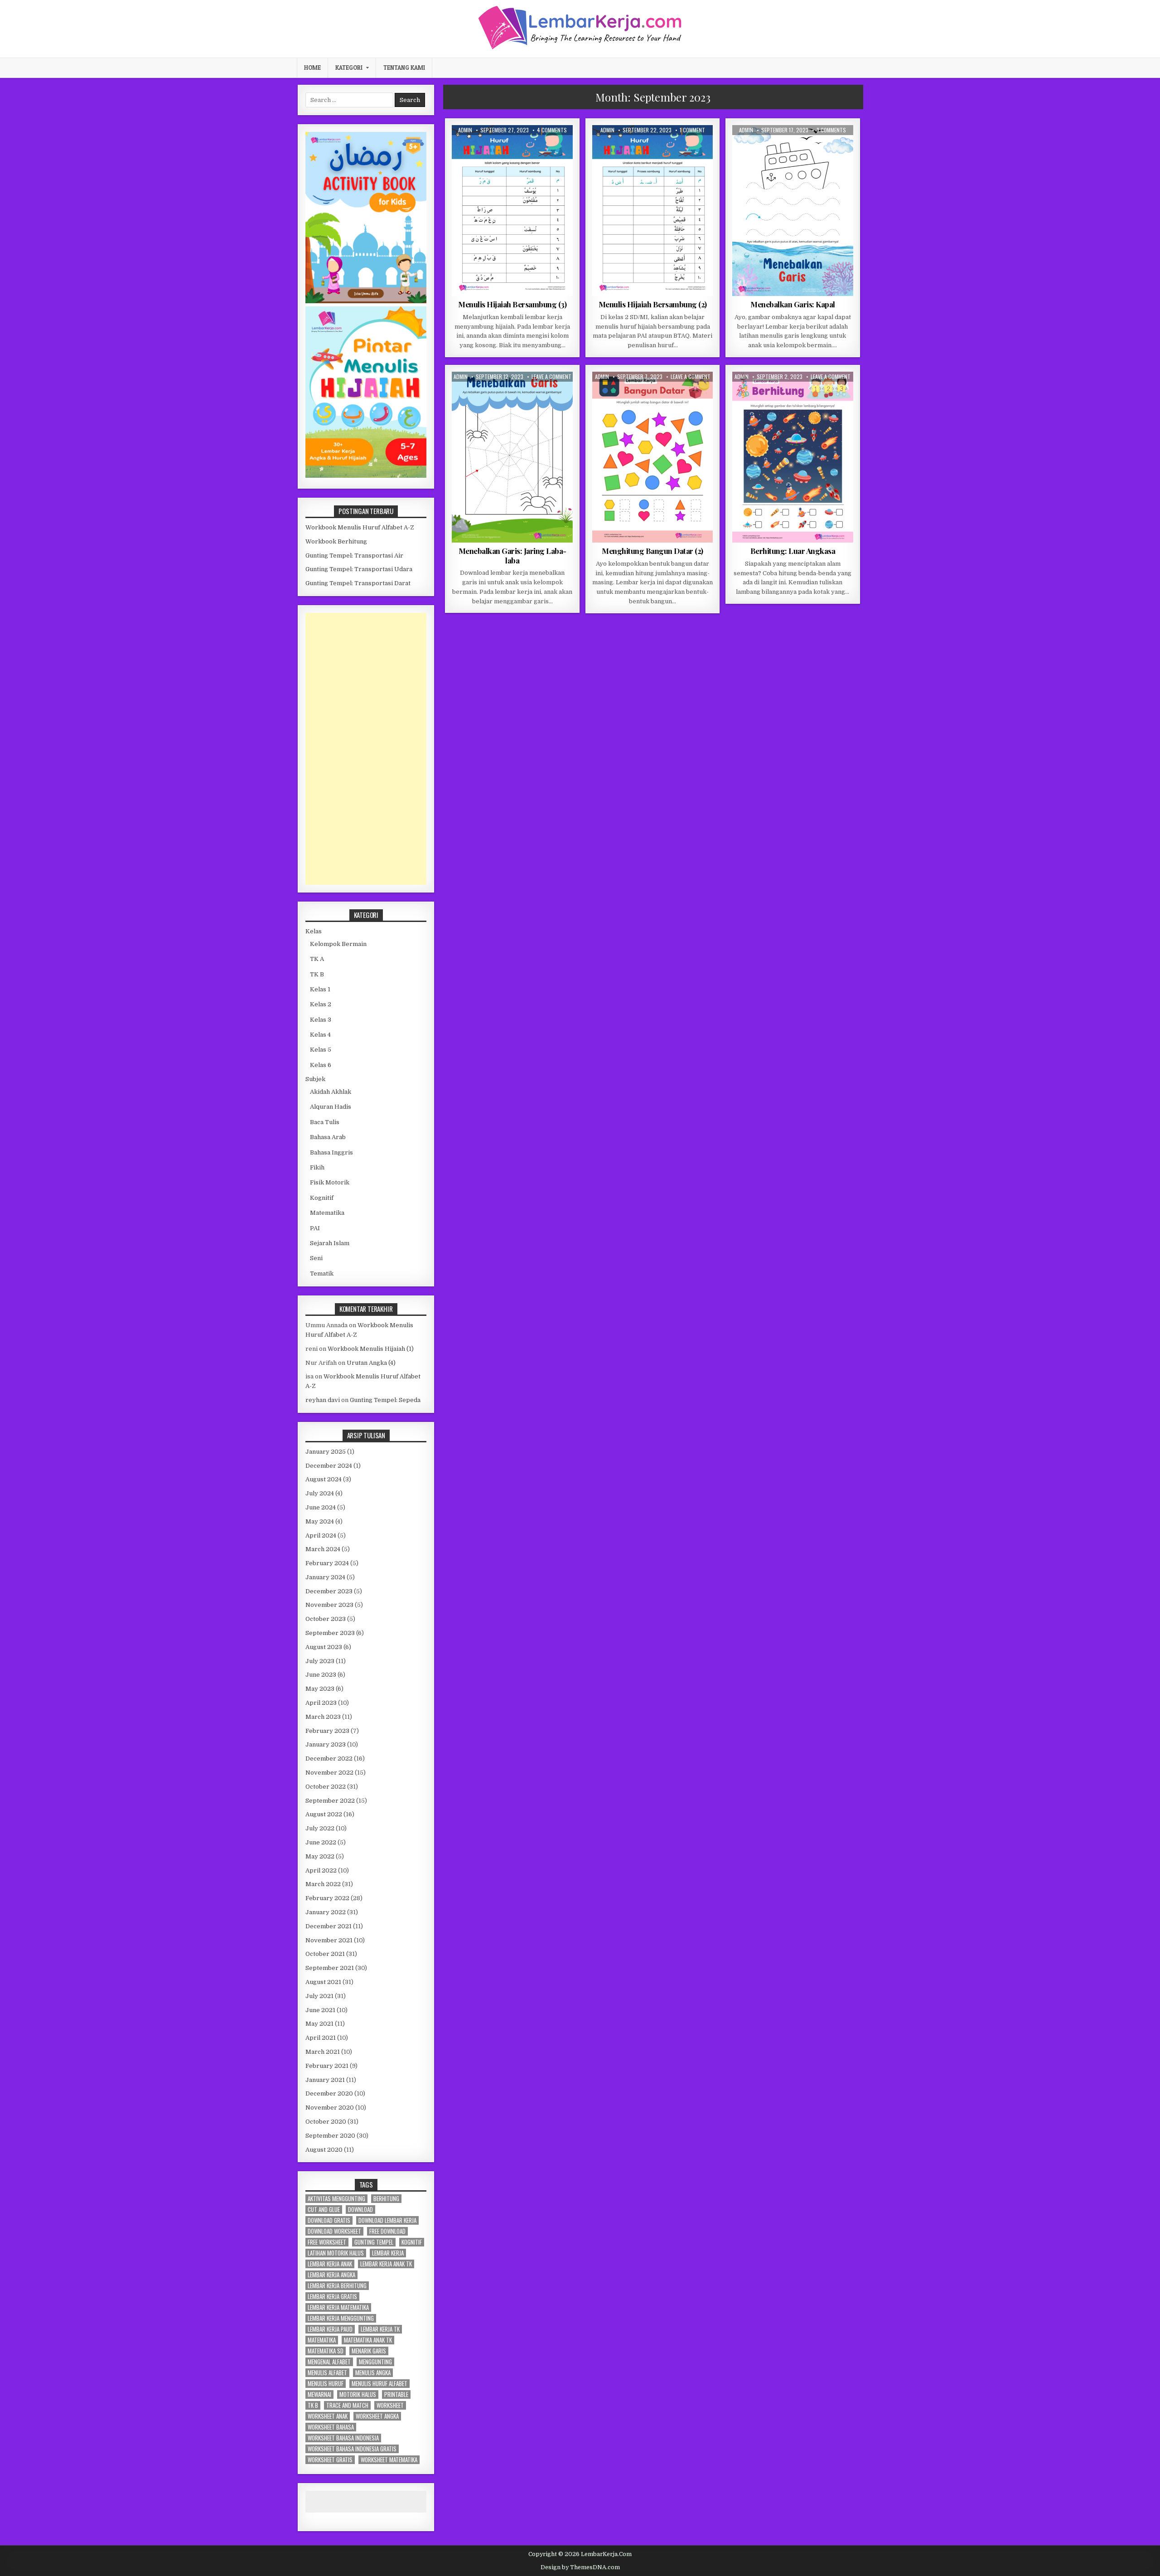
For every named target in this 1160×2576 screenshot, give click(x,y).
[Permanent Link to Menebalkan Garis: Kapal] (793, 211)
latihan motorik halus (336, 2253)
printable (396, 2394)
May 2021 (319, 2024)
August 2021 (323, 1982)
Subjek (315, 1079)
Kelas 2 (523, 147)
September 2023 (330, 1633)
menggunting (375, 2362)
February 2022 (327, 1898)
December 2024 (329, 1466)
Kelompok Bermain (814, 147)
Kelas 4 (320, 1035)
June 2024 (321, 1507)
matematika (322, 2340)
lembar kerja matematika (338, 2307)
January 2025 (326, 1452)
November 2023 (329, 1605)
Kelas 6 (321, 1065)
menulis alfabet (327, 2373)
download (360, 2210)
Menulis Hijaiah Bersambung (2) (653, 304)
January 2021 (325, 2080)
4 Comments (552, 130)
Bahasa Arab (328, 1137)
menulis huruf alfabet (379, 2384)
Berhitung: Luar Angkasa (793, 551)
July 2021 (319, 1996)
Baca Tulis (325, 1122)
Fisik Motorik (766, 147)
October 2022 (326, 1787)
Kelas (314, 931)
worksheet (390, 2405)
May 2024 (320, 1521)
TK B (317, 974)
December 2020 (329, 2093)
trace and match (347, 2405)
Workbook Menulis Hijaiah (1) (371, 1349)
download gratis (329, 2220)
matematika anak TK (368, 2340)
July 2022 (320, 1828)
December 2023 (329, 1591)
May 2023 (320, 1689)
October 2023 (326, 1619)
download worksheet (334, 2231)
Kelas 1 (320, 989)
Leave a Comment (551, 377)
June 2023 (321, 1675)
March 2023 (323, 1717)
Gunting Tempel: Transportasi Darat (358, 583)
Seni (316, 1258)
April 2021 (321, 2038)
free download (387, 2231)
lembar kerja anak (330, 2264)
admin (465, 130)
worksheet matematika (389, 2460)
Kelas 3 (321, 1020)
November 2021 (329, 1940)
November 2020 (330, 2108)
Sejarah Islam (330, 1243)
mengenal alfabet (329, 2362)
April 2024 (321, 1535)
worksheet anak (328, 2416)
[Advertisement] (366, 749)
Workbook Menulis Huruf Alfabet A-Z (360, 527)
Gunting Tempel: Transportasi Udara (359, 569)
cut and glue (324, 2210)
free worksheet (327, 2242)
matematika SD (326, 2351)
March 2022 (323, 1884)
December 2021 (329, 1926)
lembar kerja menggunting (341, 2318)
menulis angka (373, 2373)
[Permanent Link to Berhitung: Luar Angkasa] (793, 457)
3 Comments (831, 130)
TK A (826, 394)
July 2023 (320, 1661)
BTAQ (499, 147)
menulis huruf (326, 2384)
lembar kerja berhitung (337, 2286)
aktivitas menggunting (336, 2199)
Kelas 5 (321, 1050)
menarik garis (369, 2351)
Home (312, 68)
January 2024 (325, 1577)
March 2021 (323, 2052)
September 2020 (330, 2136)
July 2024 (320, 1493)
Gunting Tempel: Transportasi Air (354, 555)
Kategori (349, 68)
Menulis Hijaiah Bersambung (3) (512, 304)
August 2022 (324, 1814)
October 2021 (325, 1954)
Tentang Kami (404, 68)
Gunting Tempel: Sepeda (385, 1400)
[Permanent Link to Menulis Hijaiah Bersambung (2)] (653, 211)
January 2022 (326, 1912)
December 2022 (329, 1759)
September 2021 (330, 1968)
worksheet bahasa (331, 2427)
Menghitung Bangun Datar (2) (652, 551)
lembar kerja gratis (332, 2297)
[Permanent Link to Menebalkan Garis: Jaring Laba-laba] (512, 457)
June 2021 (320, 2010)
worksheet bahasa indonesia (343, 2438)
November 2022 (329, 1773)
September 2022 (330, 1801)
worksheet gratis (330, 2460)
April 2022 (321, 1870)
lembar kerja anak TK (386, 2264)
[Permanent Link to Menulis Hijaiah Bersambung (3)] (512, 211)
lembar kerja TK (380, 2329)
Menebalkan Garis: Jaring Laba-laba (512, 555)
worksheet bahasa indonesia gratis (352, 2449)
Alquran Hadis (331, 1107)
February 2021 (327, 2066)
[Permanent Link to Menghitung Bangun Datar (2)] (653, 457)
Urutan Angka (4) (371, 1363)
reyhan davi (323, 1400)
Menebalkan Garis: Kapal (793, 304)
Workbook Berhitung (336, 541)
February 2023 (327, 1731)
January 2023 (326, 1744)
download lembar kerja (387, 2220)
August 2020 (324, 2150)
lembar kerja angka (331, 2275)
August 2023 (324, 1647)
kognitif (412, 2242)
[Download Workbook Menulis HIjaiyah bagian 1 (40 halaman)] (366, 476)
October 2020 (326, 2122)
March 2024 (323, 1549)
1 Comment (692, 130)
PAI (315, 1228)
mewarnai (319, 2394)
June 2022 (321, 1842)
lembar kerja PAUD (330, 2329)
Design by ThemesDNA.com (580, 2567)
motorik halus (358, 2394)
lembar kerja (388, 2253)
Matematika (695, 394)
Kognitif (661, 394)
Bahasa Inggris (331, 1152)
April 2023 (321, 1703)
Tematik (322, 1273)
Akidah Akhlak (331, 1092)
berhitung (386, 2199)
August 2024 (324, 1479)
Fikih (317, 1167)
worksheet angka (377, 2416)
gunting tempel (374, 2242)
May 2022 (320, 1856)
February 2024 (327, 1563)
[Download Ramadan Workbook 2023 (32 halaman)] (366, 301)
